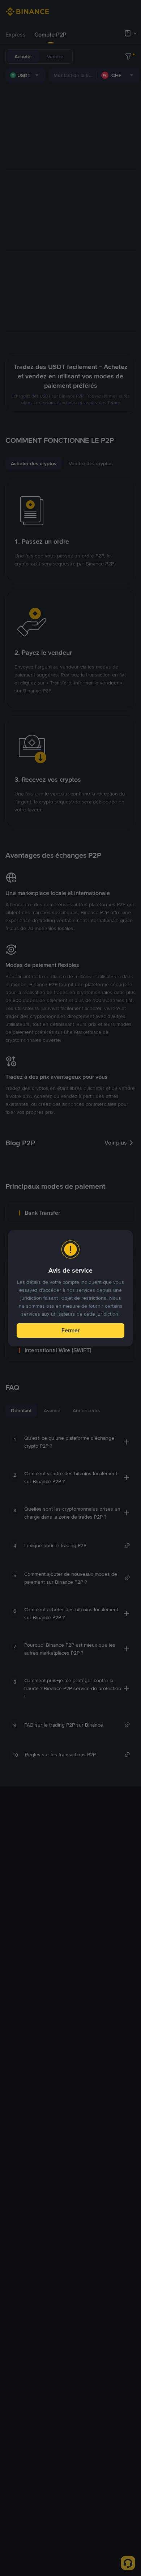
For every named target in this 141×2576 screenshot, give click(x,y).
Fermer (70, 1330)
